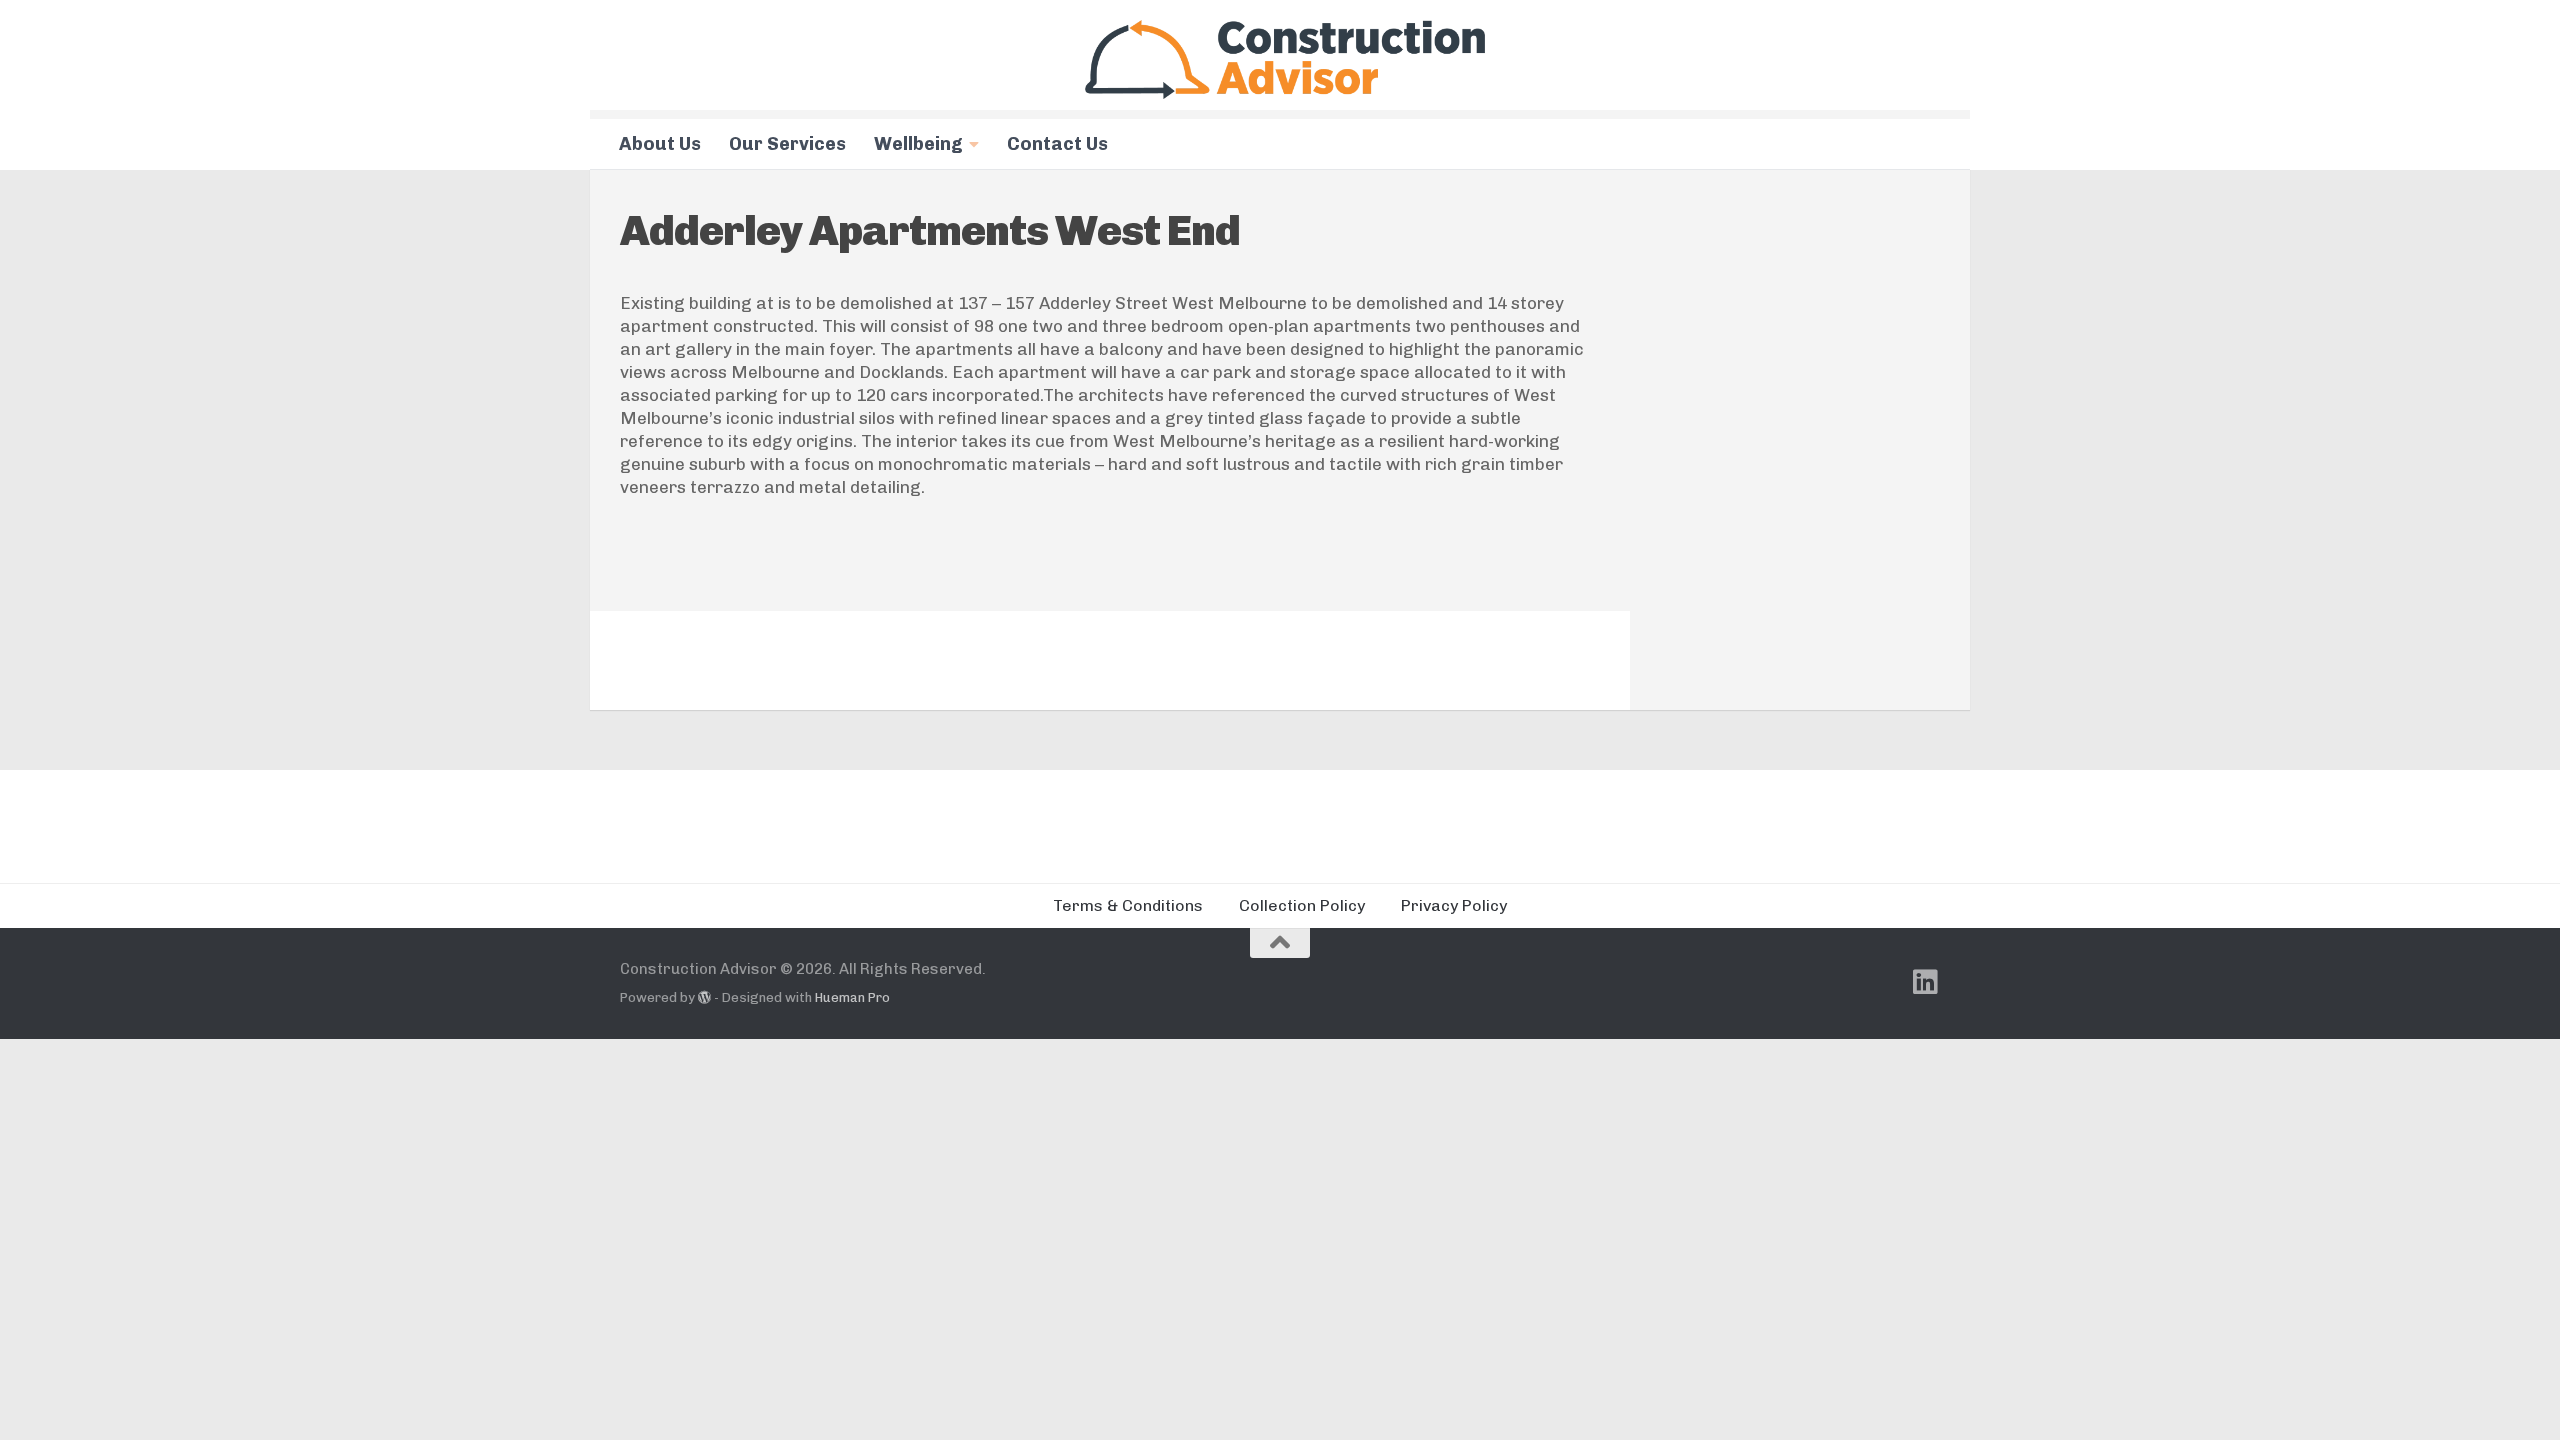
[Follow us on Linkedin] (1926, 982)
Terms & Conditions (1128, 905)
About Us (660, 144)
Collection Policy (1302, 905)
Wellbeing (918, 144)
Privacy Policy (1454, 905)
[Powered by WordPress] (704, 997)
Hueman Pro (852, 997)
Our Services (787, 144)
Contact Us (1057, 144)
